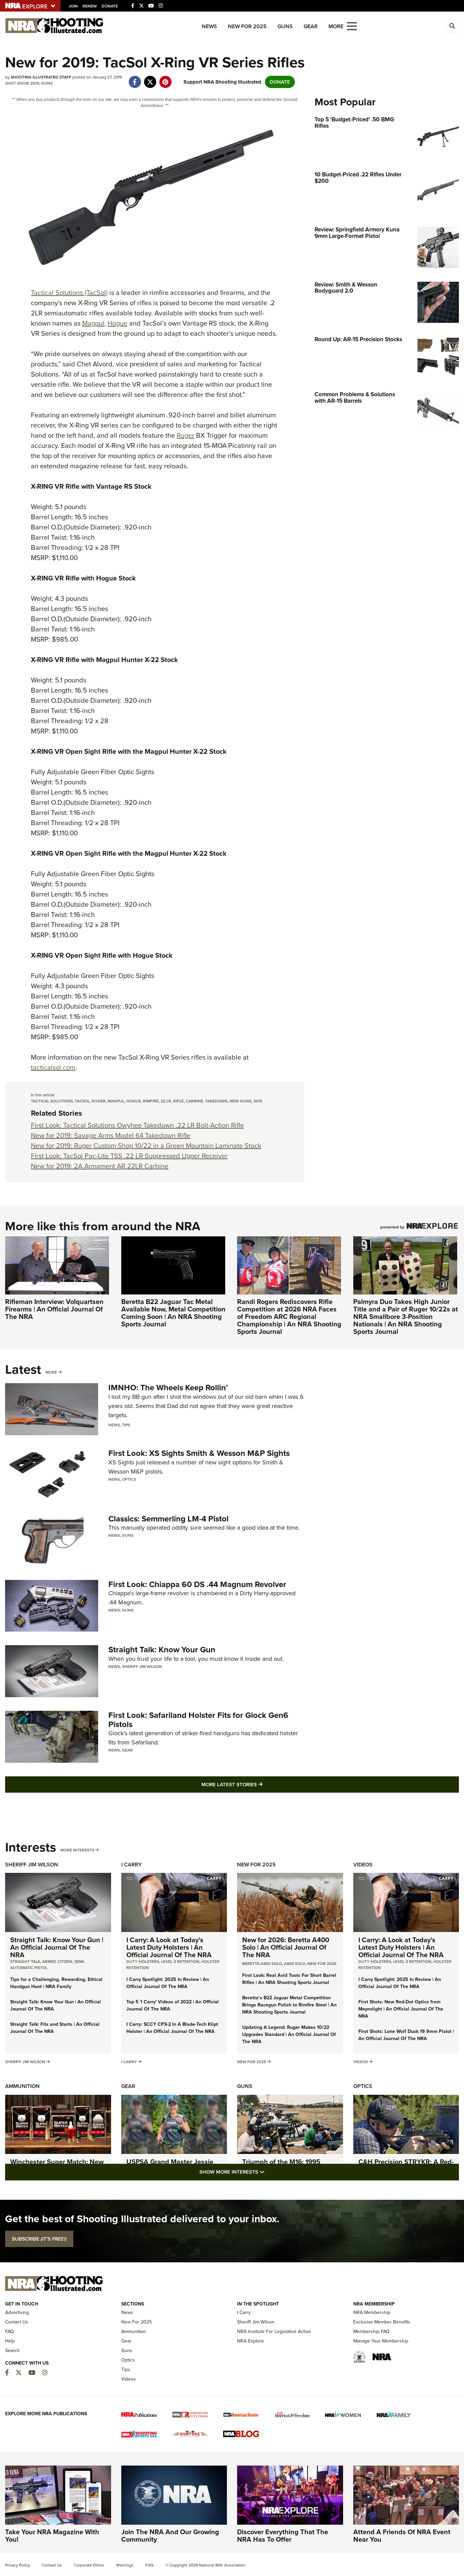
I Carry (131, 1865)
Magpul (93, 323)
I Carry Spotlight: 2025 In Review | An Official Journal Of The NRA (168, 1983)
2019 (258, 1101)
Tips (126, 1425)
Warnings (125, 2565)
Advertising (17, 2312)
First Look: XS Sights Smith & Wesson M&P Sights (199, 1453)
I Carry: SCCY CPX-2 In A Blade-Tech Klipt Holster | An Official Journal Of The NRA (172, 2028)
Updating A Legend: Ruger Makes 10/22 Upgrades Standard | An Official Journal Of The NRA (289, 2034)
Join (73, 6)
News (209, 26)
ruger (99, 1101)
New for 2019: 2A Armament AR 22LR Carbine (100, 1166)
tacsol (82, 1101)
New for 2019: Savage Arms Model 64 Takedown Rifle (111, 1135)
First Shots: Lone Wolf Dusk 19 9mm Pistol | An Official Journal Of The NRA (406, 2035)
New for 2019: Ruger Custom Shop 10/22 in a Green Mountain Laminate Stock (146, 1146)
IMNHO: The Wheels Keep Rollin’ (168, 1388)
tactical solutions (52, 1101)
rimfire (151, 1101)
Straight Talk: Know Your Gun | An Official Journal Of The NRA (57, 1947)
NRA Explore (251, 2341)
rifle (179, 1101)
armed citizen (57, 1962)
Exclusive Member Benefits (382, 2322)
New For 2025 (247, 26)
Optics (129, 1479)
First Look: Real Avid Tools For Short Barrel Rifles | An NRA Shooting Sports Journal (289, 1979)
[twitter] (150, 79)
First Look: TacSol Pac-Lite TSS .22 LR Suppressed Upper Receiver (129, 1156)
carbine (194, 1101)
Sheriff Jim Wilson (142, 1667)
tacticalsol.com (53, 1067)
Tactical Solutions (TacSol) (69, 293)
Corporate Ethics (89, 2565)
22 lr (166, 1101)
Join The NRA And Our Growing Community (170, 2536)
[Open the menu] (352, 26)
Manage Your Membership (381, 2341)
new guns (240, 1101)
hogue (134, 1101)
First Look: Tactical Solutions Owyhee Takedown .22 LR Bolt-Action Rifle (137, 1125)
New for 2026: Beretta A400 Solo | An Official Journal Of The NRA (286, 1947)
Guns (285, 26)
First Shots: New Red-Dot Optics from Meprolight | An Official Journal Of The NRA (401, 2009)
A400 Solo (295, 1964)
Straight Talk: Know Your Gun (162, 1650)
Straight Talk (25, 1962)
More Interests (77, 1850)
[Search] (452, 26)
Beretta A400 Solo (262, 1964)
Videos (363, 1865)
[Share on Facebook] (135, 79)
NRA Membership (372, 2312)
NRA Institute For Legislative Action (274, 2331)
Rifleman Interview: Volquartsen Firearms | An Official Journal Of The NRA (54, 1309)
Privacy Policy (17, 2565)
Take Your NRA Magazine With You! (52, 2536)
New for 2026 (322, 1964)
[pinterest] (165, 79)
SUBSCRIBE (39, 2239)
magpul (116, 1101)
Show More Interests (269, 2172)
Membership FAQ (371, 2331)
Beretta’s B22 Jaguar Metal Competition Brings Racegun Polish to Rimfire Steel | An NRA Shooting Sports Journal (289, 2005)
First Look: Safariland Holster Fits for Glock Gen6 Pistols (198, 1720)
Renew (90, 6)
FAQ (10, 2331)
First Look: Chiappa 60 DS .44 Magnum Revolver (197, 1584)
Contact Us (17, 2322)
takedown (216, 1101)
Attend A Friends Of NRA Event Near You (402, 2536)
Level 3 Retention (180, 1962)
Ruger (185, 435)
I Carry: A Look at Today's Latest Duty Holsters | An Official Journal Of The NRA (169, 1947)
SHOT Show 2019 (22, 83)
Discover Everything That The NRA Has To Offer (283, 2536)
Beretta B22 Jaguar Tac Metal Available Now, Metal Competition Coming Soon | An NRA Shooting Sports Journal (173, 1313)
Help (10, 2341)
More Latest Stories (260, 1784)
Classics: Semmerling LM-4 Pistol (168, 1519)
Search (12, 2351)
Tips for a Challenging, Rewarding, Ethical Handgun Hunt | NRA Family (56, 1983)
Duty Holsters (143, 1962)
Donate (110, 6)
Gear (311, 26)
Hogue (118, 323)
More (51, 1372)
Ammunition (22, 2086)
